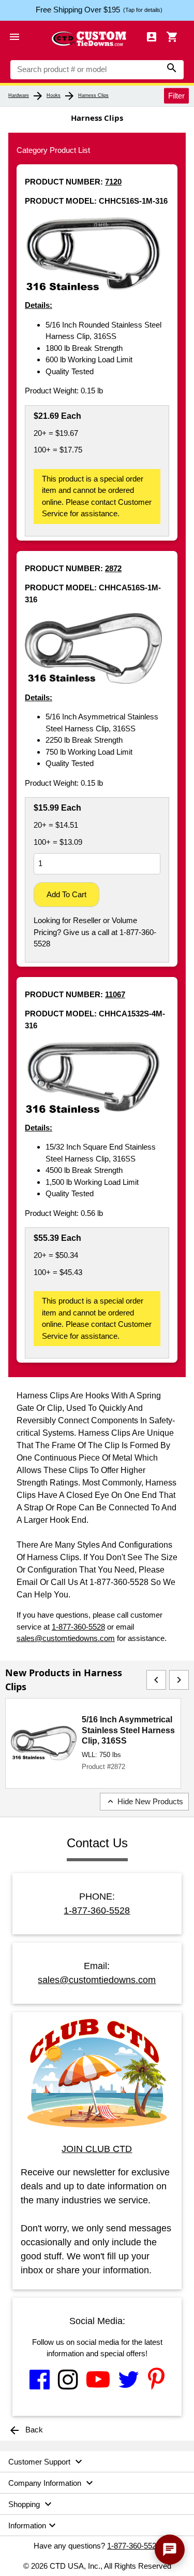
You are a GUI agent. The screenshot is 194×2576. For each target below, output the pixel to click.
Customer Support (47, 2461)
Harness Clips (93, 95)
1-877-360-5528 (78, 1627)
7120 (113, 182)
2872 (113, 568)
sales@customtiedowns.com (66, 1638)
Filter (176, 95)
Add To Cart (66, 894)
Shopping (31, 2504)
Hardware (19, 95)
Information (33, 2525)
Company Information (52, 2483)
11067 (115, 994)
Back (26, 2430)
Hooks (54, 95)
